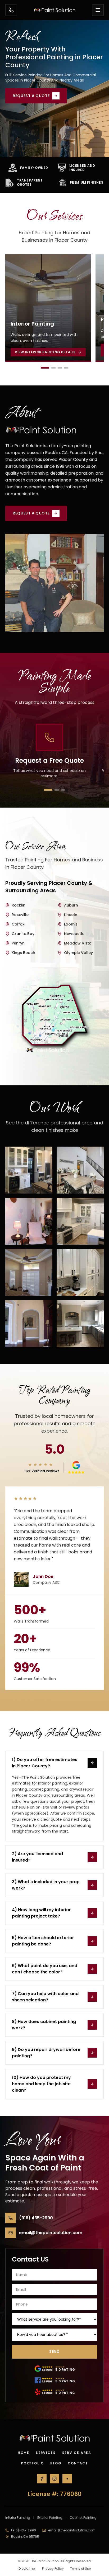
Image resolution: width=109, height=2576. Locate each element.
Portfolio (32, 2463)
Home (24, 2453)
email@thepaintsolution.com (72, 2530)
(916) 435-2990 (24, 2530)
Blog (56, 2463)
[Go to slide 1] (45, 368)
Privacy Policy (53, 2569)
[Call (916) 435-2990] (11, 10)
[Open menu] (98, 10)
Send (54, 2351)
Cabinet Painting (83, 2518)
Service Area (77, 2453)
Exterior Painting (50, 2518)
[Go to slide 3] (60, 368)
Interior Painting (18, 2518)
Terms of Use (80, 2569)
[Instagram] (54, 2479)
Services (46, 2453)
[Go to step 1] (48, 790)
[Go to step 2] (57, 790)
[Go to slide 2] (53, 368)
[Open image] (29, 1170)
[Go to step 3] (63, 790)
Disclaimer (27, 2569)
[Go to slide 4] (66, 368)
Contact (78, 2463)
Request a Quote (31, 96)
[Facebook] (42, 2479)
